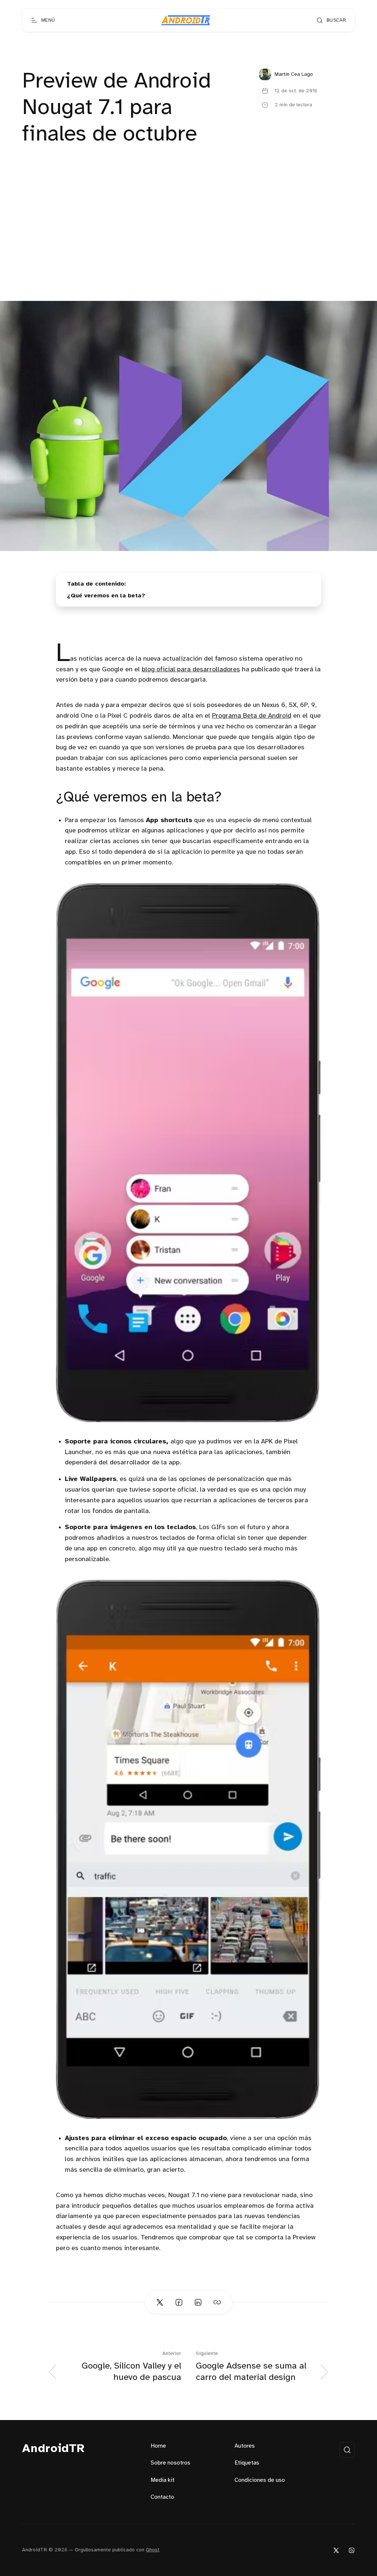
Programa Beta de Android (252, 716)
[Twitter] (336, 2550)
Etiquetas (247, 2463)
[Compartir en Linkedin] (198, 2302)
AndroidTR (54, 2449)
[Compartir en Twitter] (160, 2302)
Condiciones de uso (260, 2480)
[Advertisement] (188, 246)
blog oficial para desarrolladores (191, 670)
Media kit (163, 2480)
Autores (245, 2446)
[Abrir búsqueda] (347, 2450)
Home (158, 2446)
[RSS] (352, 2550)
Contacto (162, 2497)
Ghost (153, 2550)
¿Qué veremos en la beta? (106, 596)
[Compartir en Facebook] (179, 2302)
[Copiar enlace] (217, 2302)
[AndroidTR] (186, 20)
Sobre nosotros (170, 2463)
